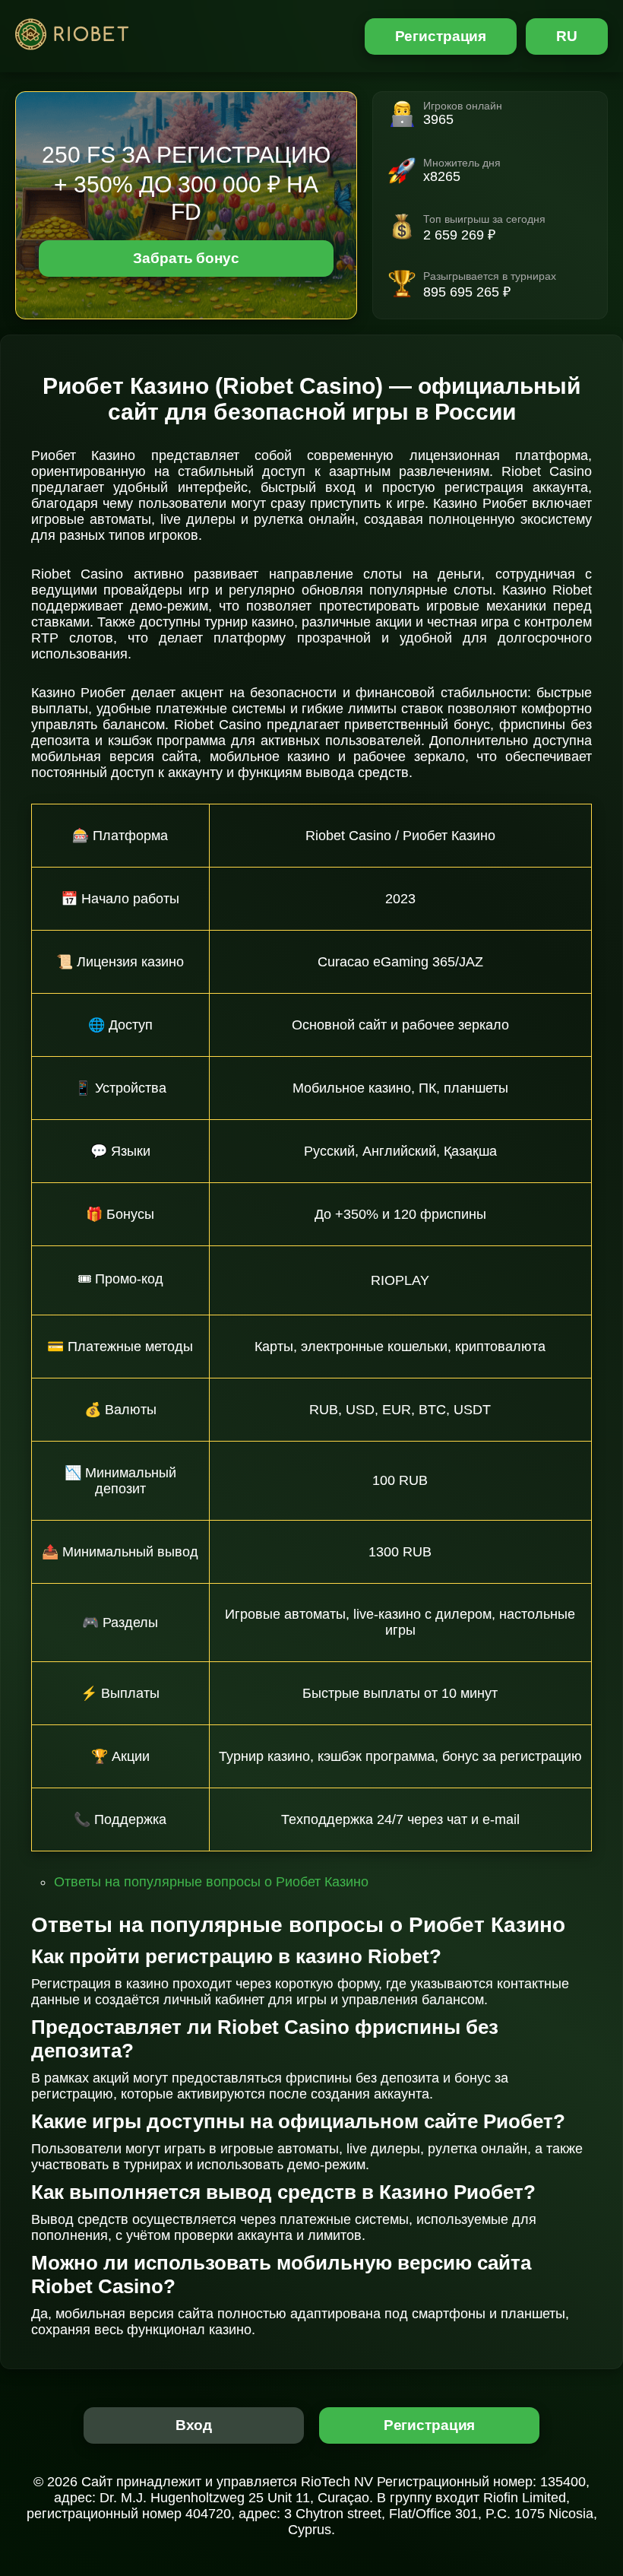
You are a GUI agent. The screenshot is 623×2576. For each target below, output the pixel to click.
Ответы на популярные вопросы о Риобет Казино (211, 1882)
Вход (194, 2425)
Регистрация (441, 36)
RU (567, 36)
